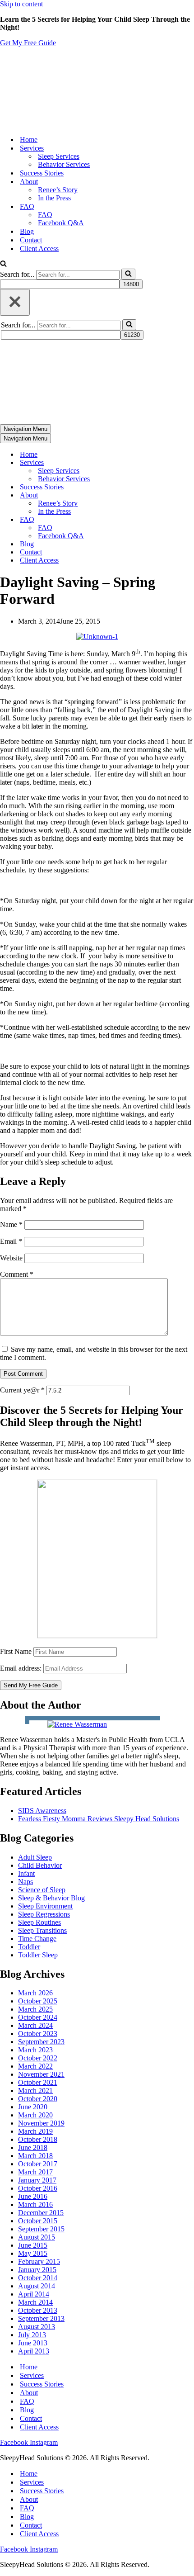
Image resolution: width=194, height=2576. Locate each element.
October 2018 (38, 2139)
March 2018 (35, 2156)
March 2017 (35, 2172)
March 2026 (35, 1993)
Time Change (37, 1939)
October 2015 (38, 2221)
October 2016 (38, 2188)
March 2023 (35, 2050)
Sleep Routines (39, 1922)
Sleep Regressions (44, 1914)
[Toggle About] (158, 495)
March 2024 (35, 2025)
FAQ (45, 215)
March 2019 (35, 2131)
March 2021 (35, 2091)
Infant (26, 1873)
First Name (16, 1651)
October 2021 (38, 2082)
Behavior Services (64, 164)
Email (11, 1241)
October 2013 (38, 2310)
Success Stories (42, 173)
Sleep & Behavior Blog (51, 1898)
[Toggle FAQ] (158, 520)
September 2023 (41, 2042)
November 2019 (41, 2123)
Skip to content (21, 4)
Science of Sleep (42, 1890)
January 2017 (37, 2180)
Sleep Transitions (42, 1930)
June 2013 (33, 2343)
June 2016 (33, 2196)
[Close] (15, 302)
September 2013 (41, 2318)
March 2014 (35, 2302)
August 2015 (37, 2237)
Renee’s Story (58, 190)
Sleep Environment (45, 1906)
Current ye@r (22, 1390)
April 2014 (34, 2294)
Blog (27, 231)
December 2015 (41, 2213)
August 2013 (37, 2327)
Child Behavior (40, 1865)
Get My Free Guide (28, 43)
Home (29, 140)
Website (11, 1258)
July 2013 (32, 2335)
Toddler (29, 1947)
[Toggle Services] (158, 463)
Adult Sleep (35, 1857)
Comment (17, 1274)
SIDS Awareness (42, 1811)
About (29, 2393)
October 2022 (38, 2058)
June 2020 (33, 2107)
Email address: (22, 1668)
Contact (31, 240)
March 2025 (35, 2009)
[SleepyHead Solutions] (64, 124)
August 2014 (37, 2286)
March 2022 (35, 2066)
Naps (25, 1882)
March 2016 (35, 2204)
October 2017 (38, 2164)
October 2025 (38, 2001)
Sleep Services (59, 156)
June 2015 (33, 2245)
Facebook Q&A (61, 223)
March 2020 (35, 2115)
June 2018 (33, 2147)
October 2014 (38, 2278)
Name (11, 1224)
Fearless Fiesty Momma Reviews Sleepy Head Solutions (99, 1819)
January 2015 (37, 2270)
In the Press (54, 198)
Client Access (39, 249)
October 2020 (38, 2099)
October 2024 (38, 2017)
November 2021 (41, 2074)
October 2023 (38, 2034)
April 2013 (34, 2351)
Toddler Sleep (38, 1955)
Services (32, 2375)
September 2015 (41, 2229)
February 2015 (39, 2261)
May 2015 (33, 2253)
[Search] (3, 264)
